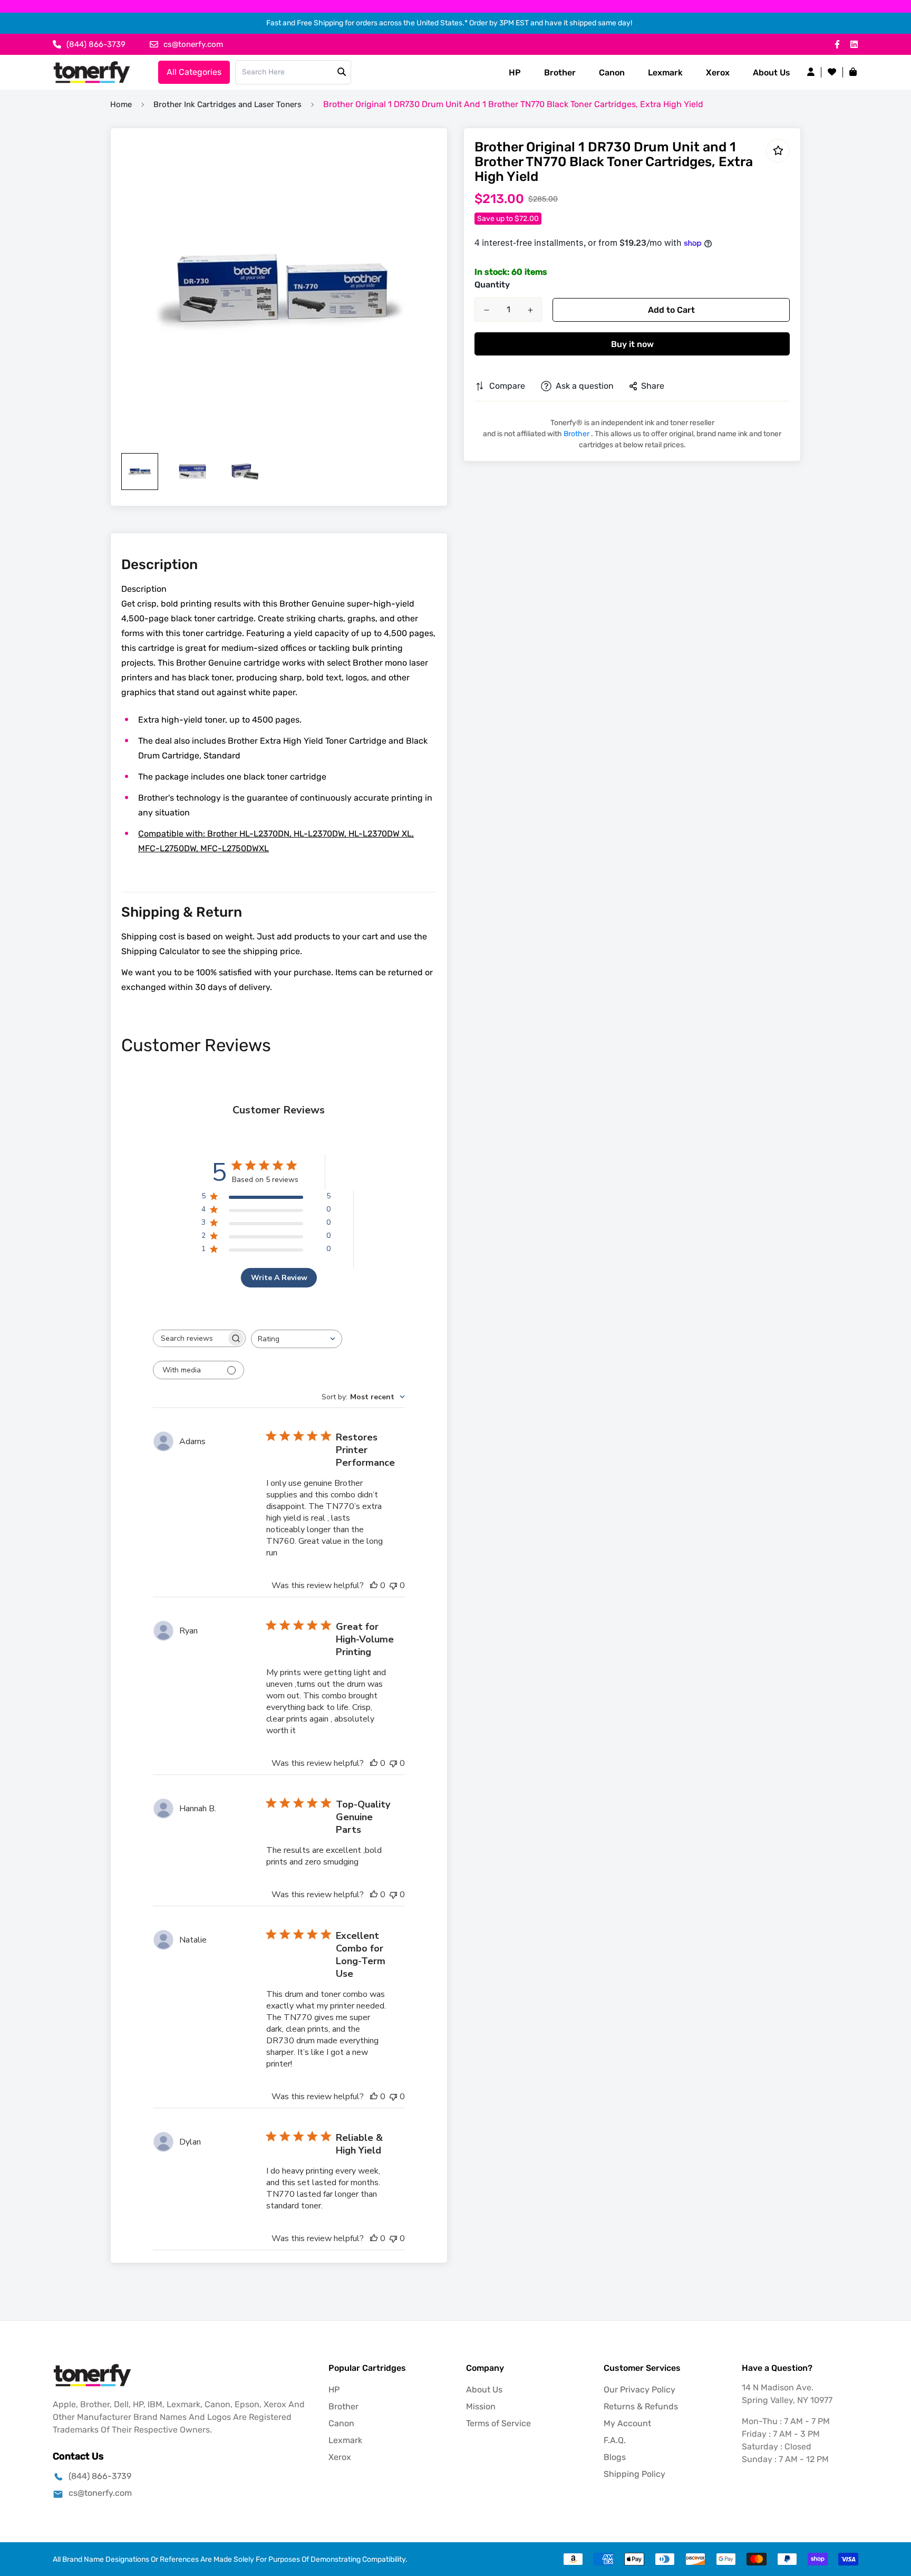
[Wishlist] (832, 72)
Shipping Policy (634, 2474)
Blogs (615, 2457)
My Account (627, 2423)
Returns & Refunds (641, 2406)
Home (121, 104)
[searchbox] (190, 1338)
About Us (772, 73)
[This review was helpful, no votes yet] (374, 1585)
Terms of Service (498, 2423)
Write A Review (279, 1278)
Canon (612, 73)
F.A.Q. (615, 2440)
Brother (560, 73)
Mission (481, 2406)
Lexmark (665, 73)
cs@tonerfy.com (100, 2493)
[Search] (342, 72)
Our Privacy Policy (639, 2390)
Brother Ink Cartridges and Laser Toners (227, 104)
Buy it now (632, 344)
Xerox (718, 73)
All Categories (194, 72)
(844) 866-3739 (100, 2476)
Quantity (492, 285)
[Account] (811, 72)
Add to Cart (671, 310)
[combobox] (297, 1339)
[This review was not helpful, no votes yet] (393, 1585)
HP (515, 73)
